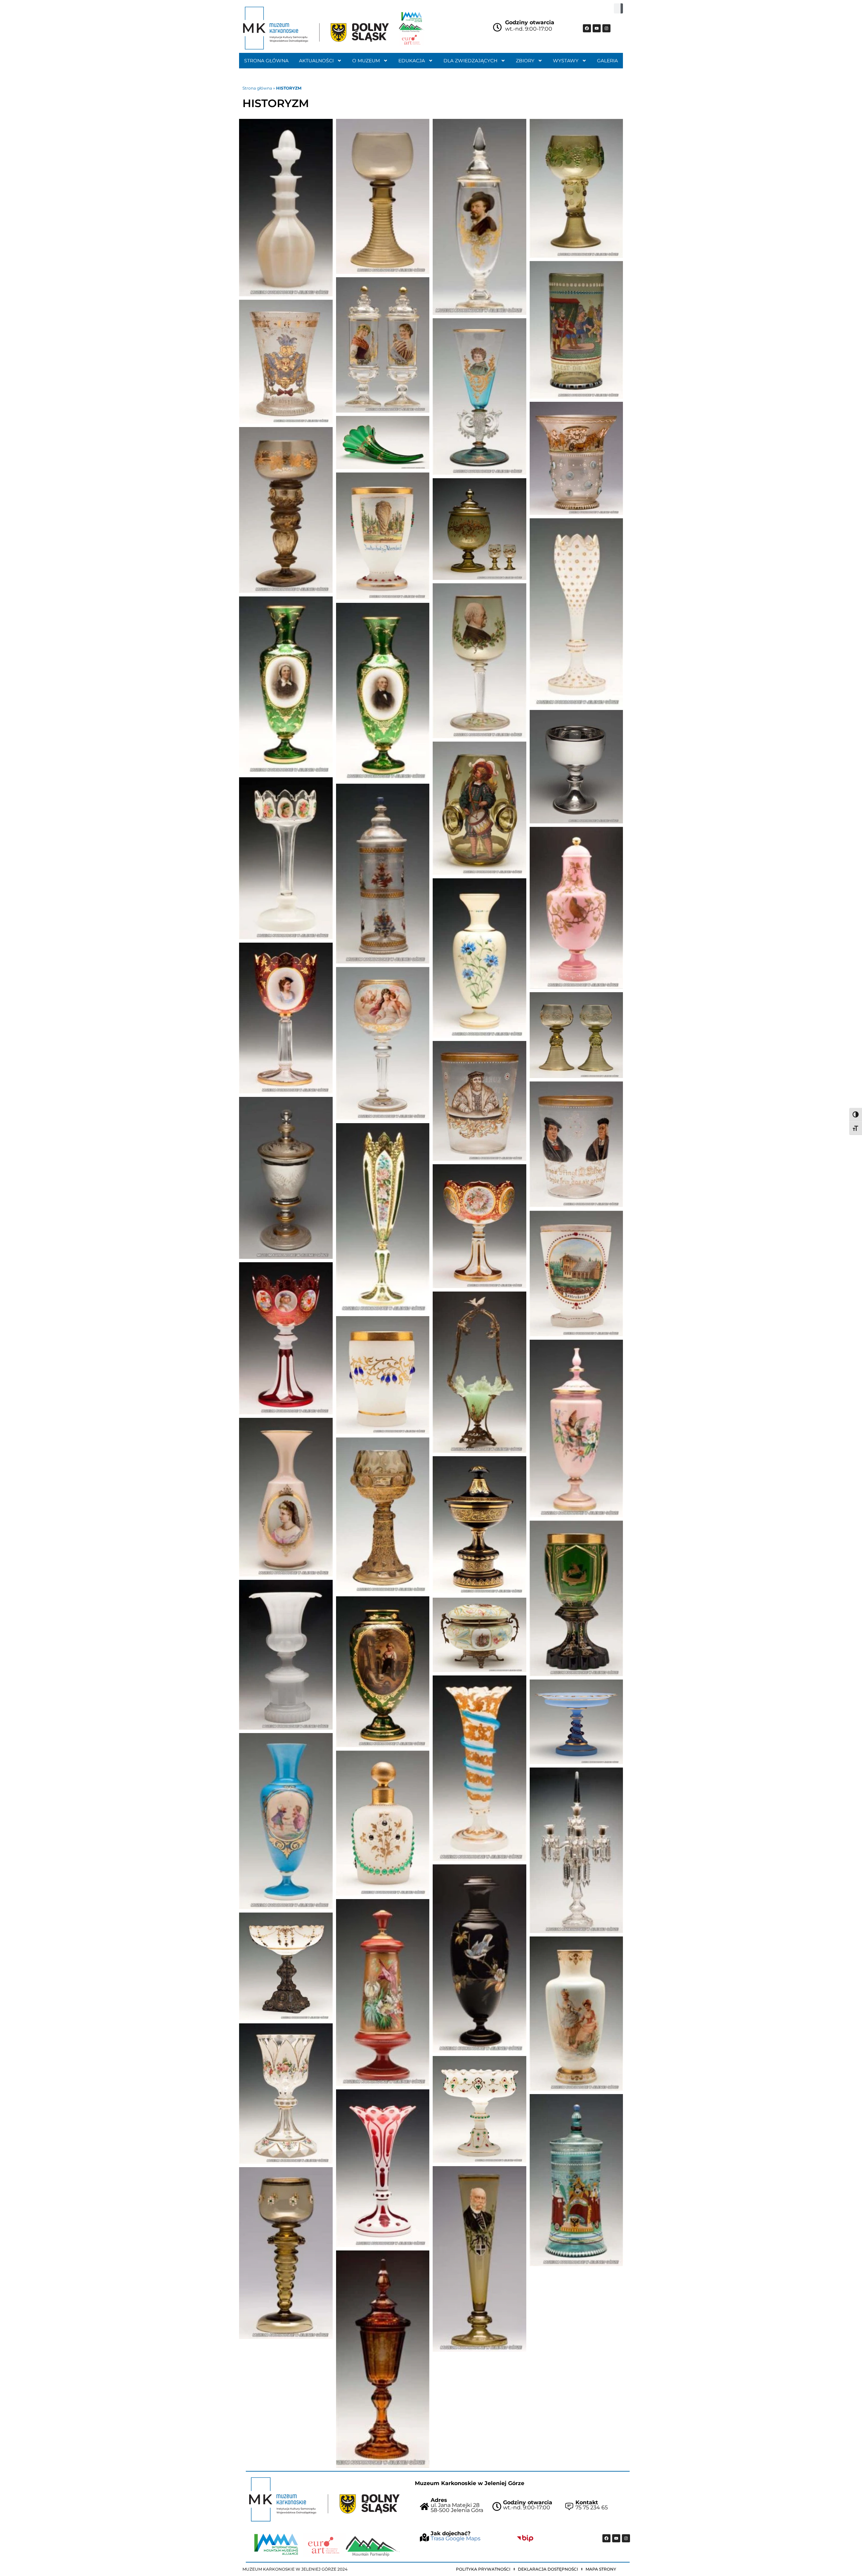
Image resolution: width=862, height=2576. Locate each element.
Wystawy (566, 61)
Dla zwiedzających (470, 61)
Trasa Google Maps (456, 2538)
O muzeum (366, 61)
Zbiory (525, 61)
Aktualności (316, 61)
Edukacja (412, 61)
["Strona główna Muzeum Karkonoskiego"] (324, 2499)
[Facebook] (587, 28)
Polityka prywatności (483, 2569)
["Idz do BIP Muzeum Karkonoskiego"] (525, 2538)
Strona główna (266, 61)
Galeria (607, 61)
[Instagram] (606, 28)
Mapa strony (601, 2569)
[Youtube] (597, 28)
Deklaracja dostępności (548, 2569)
